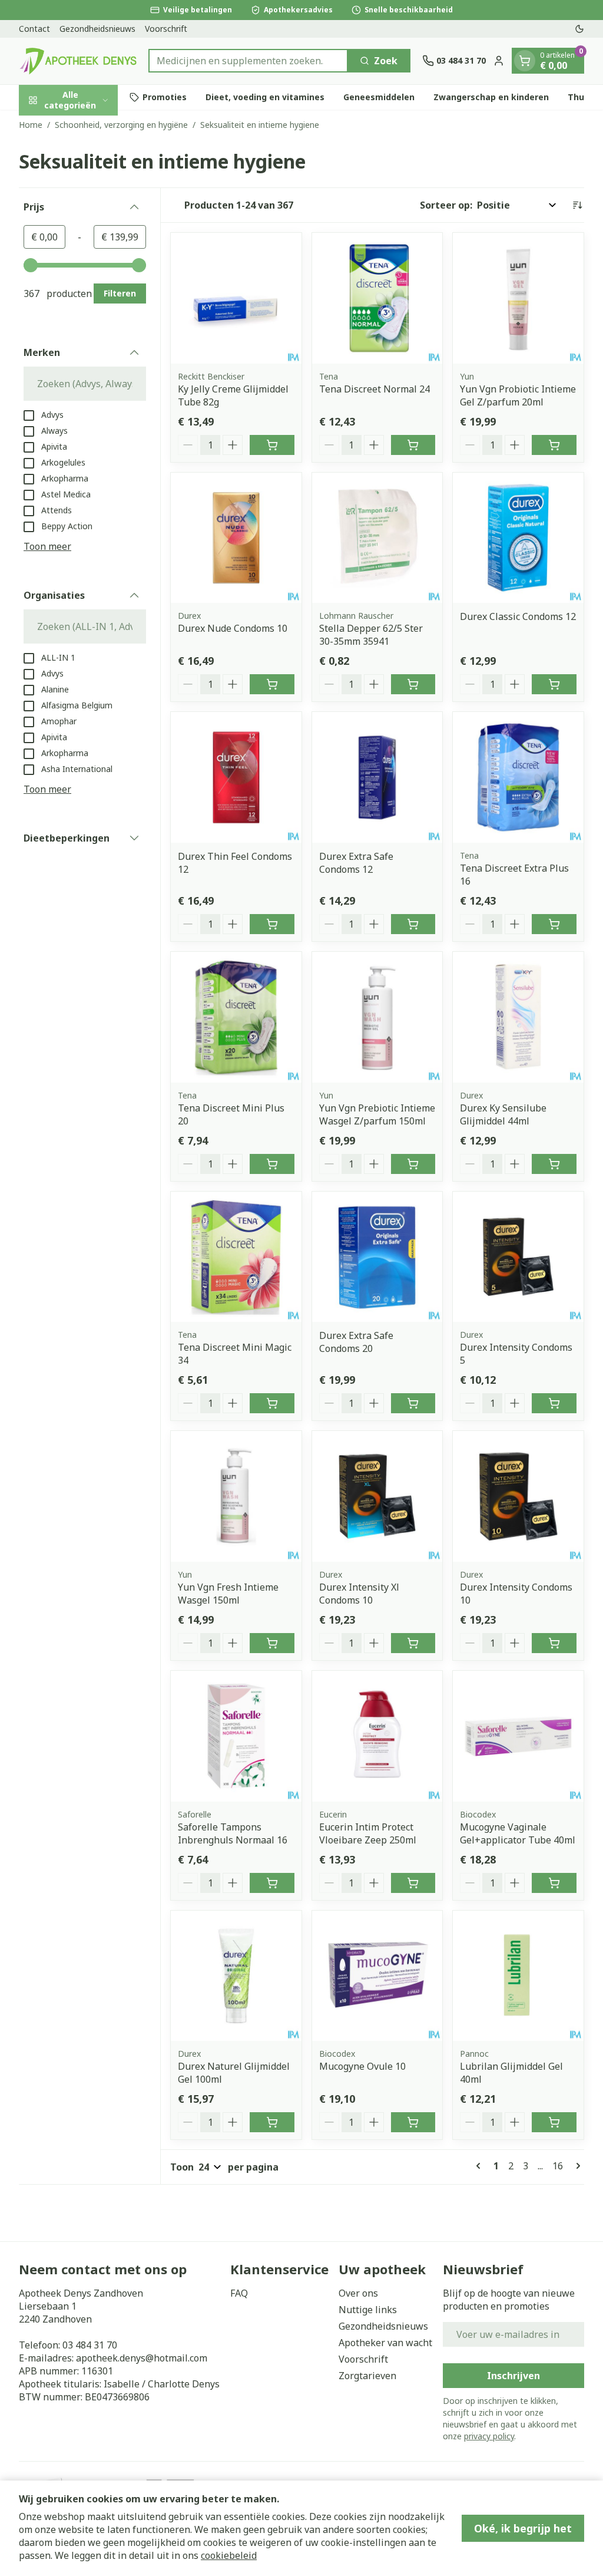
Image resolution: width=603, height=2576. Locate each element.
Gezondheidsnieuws (97, 29)
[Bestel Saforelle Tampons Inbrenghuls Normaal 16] (272, 1883)
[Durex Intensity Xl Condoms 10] (377, 1496)
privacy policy (489, 2436)
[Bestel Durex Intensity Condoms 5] (554, 1403)
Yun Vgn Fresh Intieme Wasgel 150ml (228, 1594)
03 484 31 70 (90, 2345)
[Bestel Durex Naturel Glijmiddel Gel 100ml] (272, 2122)
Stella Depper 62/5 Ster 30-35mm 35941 (371, 635)
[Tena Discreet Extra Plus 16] (518, 777)
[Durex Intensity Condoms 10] (518, 1496)
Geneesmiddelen (379, 97)
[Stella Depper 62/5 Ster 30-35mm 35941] (377, 538)
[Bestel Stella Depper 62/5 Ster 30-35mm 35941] (413, 684)
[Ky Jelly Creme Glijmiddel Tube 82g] (236, 298)
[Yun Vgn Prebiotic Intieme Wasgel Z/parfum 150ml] (377, 1017)
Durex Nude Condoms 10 (233, 628)
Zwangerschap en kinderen (491, 97)
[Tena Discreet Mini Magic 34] (236, 1257)
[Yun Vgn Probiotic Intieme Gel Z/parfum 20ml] (518, 298)
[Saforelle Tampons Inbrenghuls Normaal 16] (236, 1736)
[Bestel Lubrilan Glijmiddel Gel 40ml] (554, 2122)
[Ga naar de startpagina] (78, 61)
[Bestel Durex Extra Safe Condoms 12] (413, 924)
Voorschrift (166, 29)
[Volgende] (576, 2166)
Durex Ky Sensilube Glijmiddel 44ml (503, 1114)
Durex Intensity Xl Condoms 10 (359, 1594)
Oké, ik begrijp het (523, 2528)
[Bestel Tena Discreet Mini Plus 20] (272, 1164)
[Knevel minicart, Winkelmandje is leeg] (525, 61)
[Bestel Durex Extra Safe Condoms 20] (413, 1403)
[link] (481, 2166)
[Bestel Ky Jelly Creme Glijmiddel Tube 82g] (272, 445)
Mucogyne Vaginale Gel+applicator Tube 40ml (518, 1833)
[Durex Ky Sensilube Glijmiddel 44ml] (518, 1017)
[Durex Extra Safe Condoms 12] (377, 777)
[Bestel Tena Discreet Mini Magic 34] (272, 1403)
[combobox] (248, 61)
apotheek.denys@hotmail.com (142, 2358)
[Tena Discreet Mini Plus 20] (236, 1017)
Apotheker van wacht (385, 2343)
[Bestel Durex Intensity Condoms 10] (554, 1643)
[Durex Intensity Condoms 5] (518, 1257)
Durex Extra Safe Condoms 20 (356, 1342)
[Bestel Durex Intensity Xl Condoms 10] (413, 1643)
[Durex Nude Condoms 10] (236, 538)
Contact (34, 29)
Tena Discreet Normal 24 (375, 389)
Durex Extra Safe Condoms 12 (356, 863)
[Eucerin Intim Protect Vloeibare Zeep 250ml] (377, 1736)
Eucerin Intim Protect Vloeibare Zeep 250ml (368, 1833)
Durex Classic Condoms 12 (518, 616)
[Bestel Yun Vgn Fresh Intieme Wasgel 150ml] (272, 1643)
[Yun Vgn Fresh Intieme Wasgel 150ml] (236, 1496)
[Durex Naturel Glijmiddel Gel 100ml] (236, 1976)
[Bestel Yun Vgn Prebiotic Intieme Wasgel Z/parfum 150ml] (413, 1164)
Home (31, 125)
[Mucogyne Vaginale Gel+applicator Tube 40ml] (518, 1736)
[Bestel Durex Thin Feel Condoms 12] (272, 924)
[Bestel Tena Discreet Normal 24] (413, 445)
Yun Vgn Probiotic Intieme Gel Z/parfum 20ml (518, 395)
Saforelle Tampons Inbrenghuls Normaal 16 (233, 1833)
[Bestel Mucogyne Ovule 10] (413, 2122)
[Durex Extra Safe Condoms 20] (377, 1257)
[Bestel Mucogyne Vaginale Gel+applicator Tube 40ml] (554, 1883)
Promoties (165, 97)
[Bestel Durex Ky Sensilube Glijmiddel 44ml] (554, 1164)
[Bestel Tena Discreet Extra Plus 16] (554, 924)
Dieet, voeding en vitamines (265, 97)
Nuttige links (368, 2310)
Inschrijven (513, 2376)
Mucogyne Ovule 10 (362, 2066)
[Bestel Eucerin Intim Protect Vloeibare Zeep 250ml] (413, 1883)
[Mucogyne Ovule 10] (377, 1976)
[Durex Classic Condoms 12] (518, 538)
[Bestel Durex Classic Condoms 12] (554, 684)
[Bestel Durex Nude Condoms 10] (272, 684)
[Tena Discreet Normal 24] (377, 298)
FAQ (239, 2293)
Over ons (358, 2293)
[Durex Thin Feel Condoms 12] (236, 777)
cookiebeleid (229, 2555)
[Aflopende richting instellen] (577, 205)
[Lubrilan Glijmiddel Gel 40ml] (518, 1976)
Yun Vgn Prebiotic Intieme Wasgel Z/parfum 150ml (377, 1114)
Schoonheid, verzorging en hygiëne (121, 125)
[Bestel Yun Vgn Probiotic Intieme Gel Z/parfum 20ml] (554, 445)
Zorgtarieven (367, 2376)
